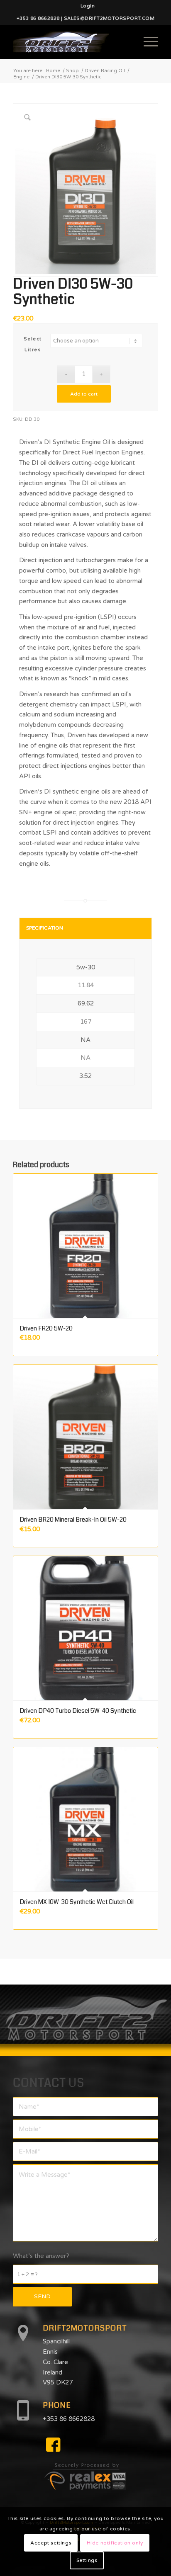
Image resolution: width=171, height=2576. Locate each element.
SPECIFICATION (45, 928)
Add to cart (84, 394)
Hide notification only (115, 2543)
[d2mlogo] (71, 42)
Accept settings (51, 2543)
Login (88, 6)
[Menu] (147, 42)
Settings (87, 2560)
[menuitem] (88, 6)
